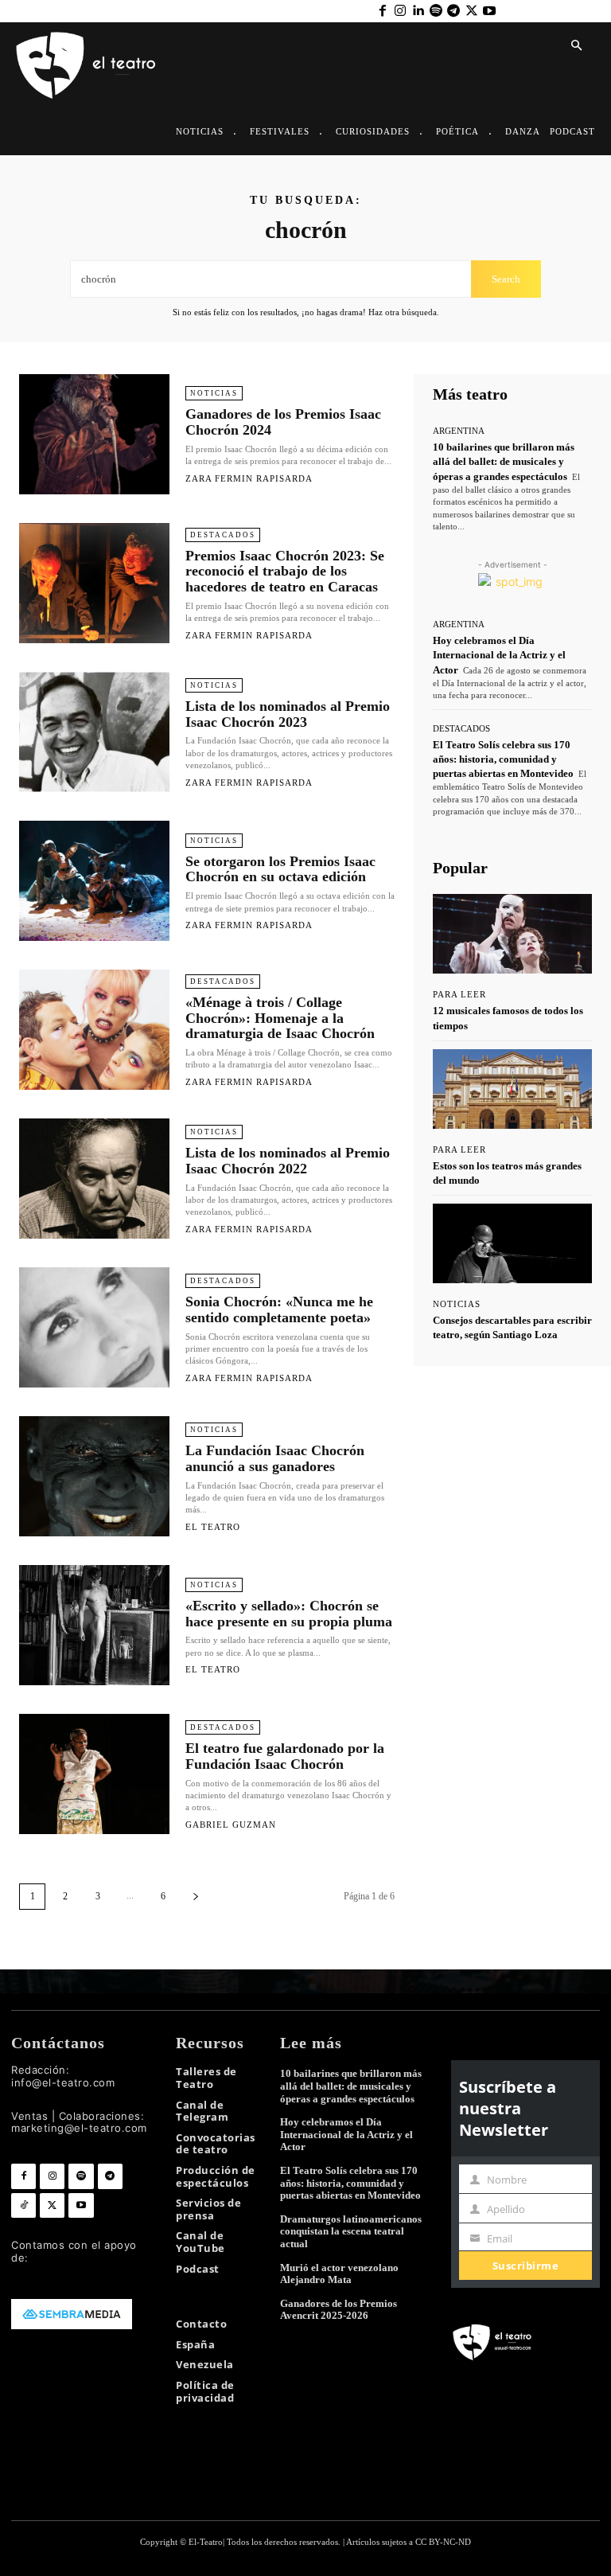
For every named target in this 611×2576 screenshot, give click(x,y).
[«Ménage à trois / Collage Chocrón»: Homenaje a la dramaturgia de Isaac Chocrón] (94, 1030)
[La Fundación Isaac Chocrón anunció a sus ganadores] (94, 1476)
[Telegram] (453, 11)
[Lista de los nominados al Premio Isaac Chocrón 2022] (94, 1179)
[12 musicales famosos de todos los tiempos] (512, 934)
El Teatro (213, 1527)
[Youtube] (489, 11)
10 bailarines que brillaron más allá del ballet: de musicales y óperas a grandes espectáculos (504, 461)
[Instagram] (400, 11)
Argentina (459, 431)
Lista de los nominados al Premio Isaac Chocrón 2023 (288, 714)
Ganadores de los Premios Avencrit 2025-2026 (339, 2310)
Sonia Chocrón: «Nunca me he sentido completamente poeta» (279, 1309)
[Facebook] (382, 11)
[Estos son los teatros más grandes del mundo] (512, 1089)
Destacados (223, 535)
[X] (471, 11)
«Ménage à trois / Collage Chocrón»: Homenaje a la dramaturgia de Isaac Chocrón (280, 1018)
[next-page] (196, 1897)
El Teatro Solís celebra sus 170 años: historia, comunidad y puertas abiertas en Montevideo (503, 759)
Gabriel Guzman (231, 1825)
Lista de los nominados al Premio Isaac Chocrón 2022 (288, 1161)
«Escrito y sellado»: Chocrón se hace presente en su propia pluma (289, 1614)
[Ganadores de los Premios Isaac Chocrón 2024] (94, 434)
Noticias (214, 393)
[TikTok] (23, 2205)
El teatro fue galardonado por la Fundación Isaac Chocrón (285, 1756)
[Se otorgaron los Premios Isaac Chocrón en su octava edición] (94, 881)
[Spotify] (436, 11)
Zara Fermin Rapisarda (249, 478)
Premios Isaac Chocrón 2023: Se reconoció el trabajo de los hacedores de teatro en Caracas (285, 572)
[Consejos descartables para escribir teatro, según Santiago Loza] (512, 1243)
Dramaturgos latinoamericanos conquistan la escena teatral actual (351, 2231)
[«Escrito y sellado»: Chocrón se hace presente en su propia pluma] (94, 1625)
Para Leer (459, 995)
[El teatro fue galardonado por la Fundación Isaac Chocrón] (94, 1774)
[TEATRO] (85, 64)
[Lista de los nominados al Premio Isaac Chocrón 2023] (94, 732)
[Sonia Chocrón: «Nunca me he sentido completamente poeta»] (94, 1327)
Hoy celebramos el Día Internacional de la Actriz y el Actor (499, 655)
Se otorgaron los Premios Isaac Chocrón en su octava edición (280, 869)
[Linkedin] (418, 11)
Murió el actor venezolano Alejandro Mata (339, 2274)
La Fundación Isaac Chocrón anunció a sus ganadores (275, 1458)
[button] (576, 46)
